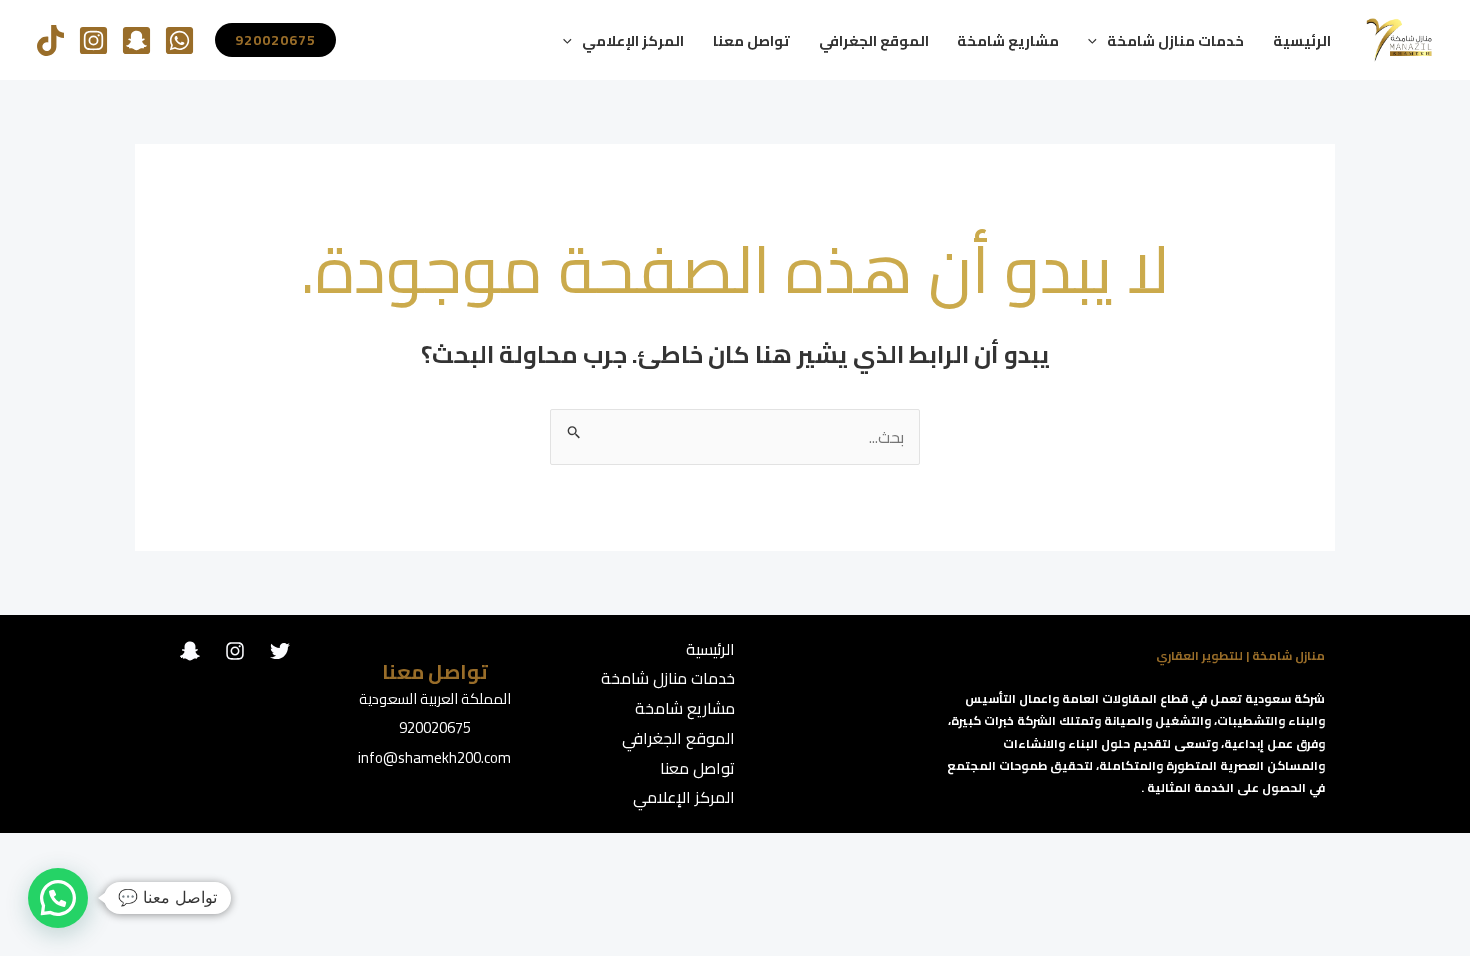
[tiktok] (50, 40)
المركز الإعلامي (633, 40)
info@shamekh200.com (434, 757)
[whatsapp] (179, 40)
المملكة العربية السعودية (435, 698)
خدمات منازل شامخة (1175, 40)
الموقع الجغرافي (874, 40)
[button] (1097, 40)
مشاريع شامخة (1008, 40)
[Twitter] (280, 651)
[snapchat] (136, 40)
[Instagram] (93, 40)
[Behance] (190, 651)
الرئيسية (1302, 40)
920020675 (435, 727)
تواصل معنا (751, 40)
